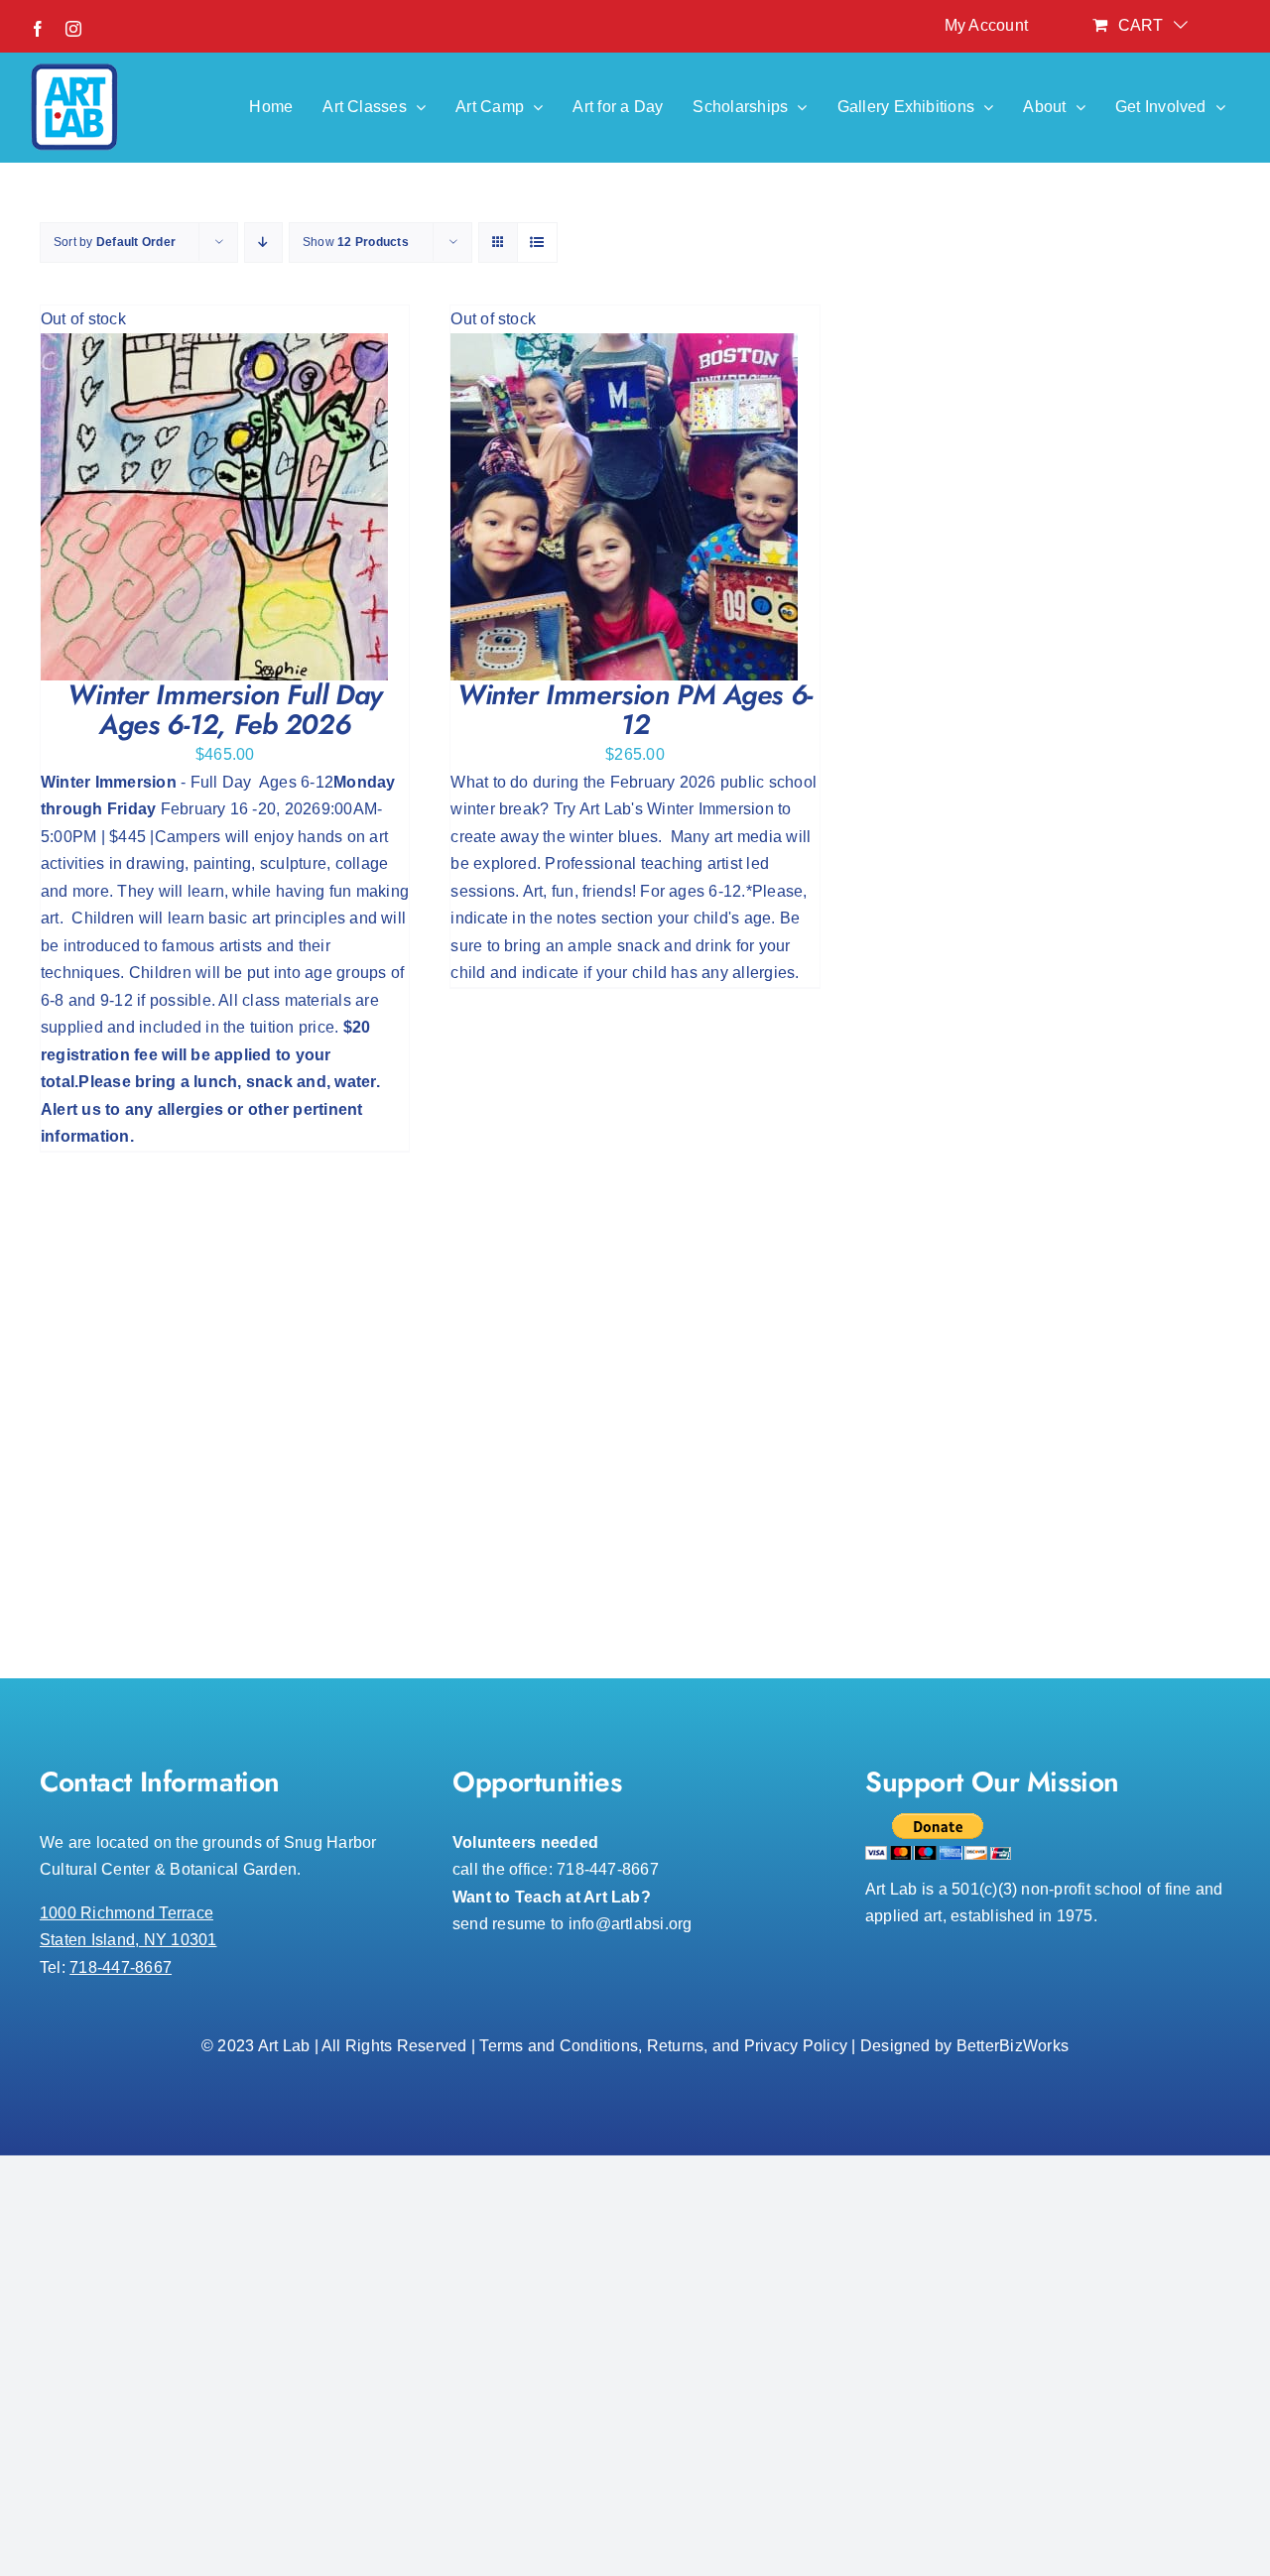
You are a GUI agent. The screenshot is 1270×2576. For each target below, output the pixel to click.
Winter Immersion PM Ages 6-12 (635, 710)
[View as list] (537, 243)
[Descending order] (263, 243)
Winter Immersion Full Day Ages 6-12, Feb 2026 (225, 710)
